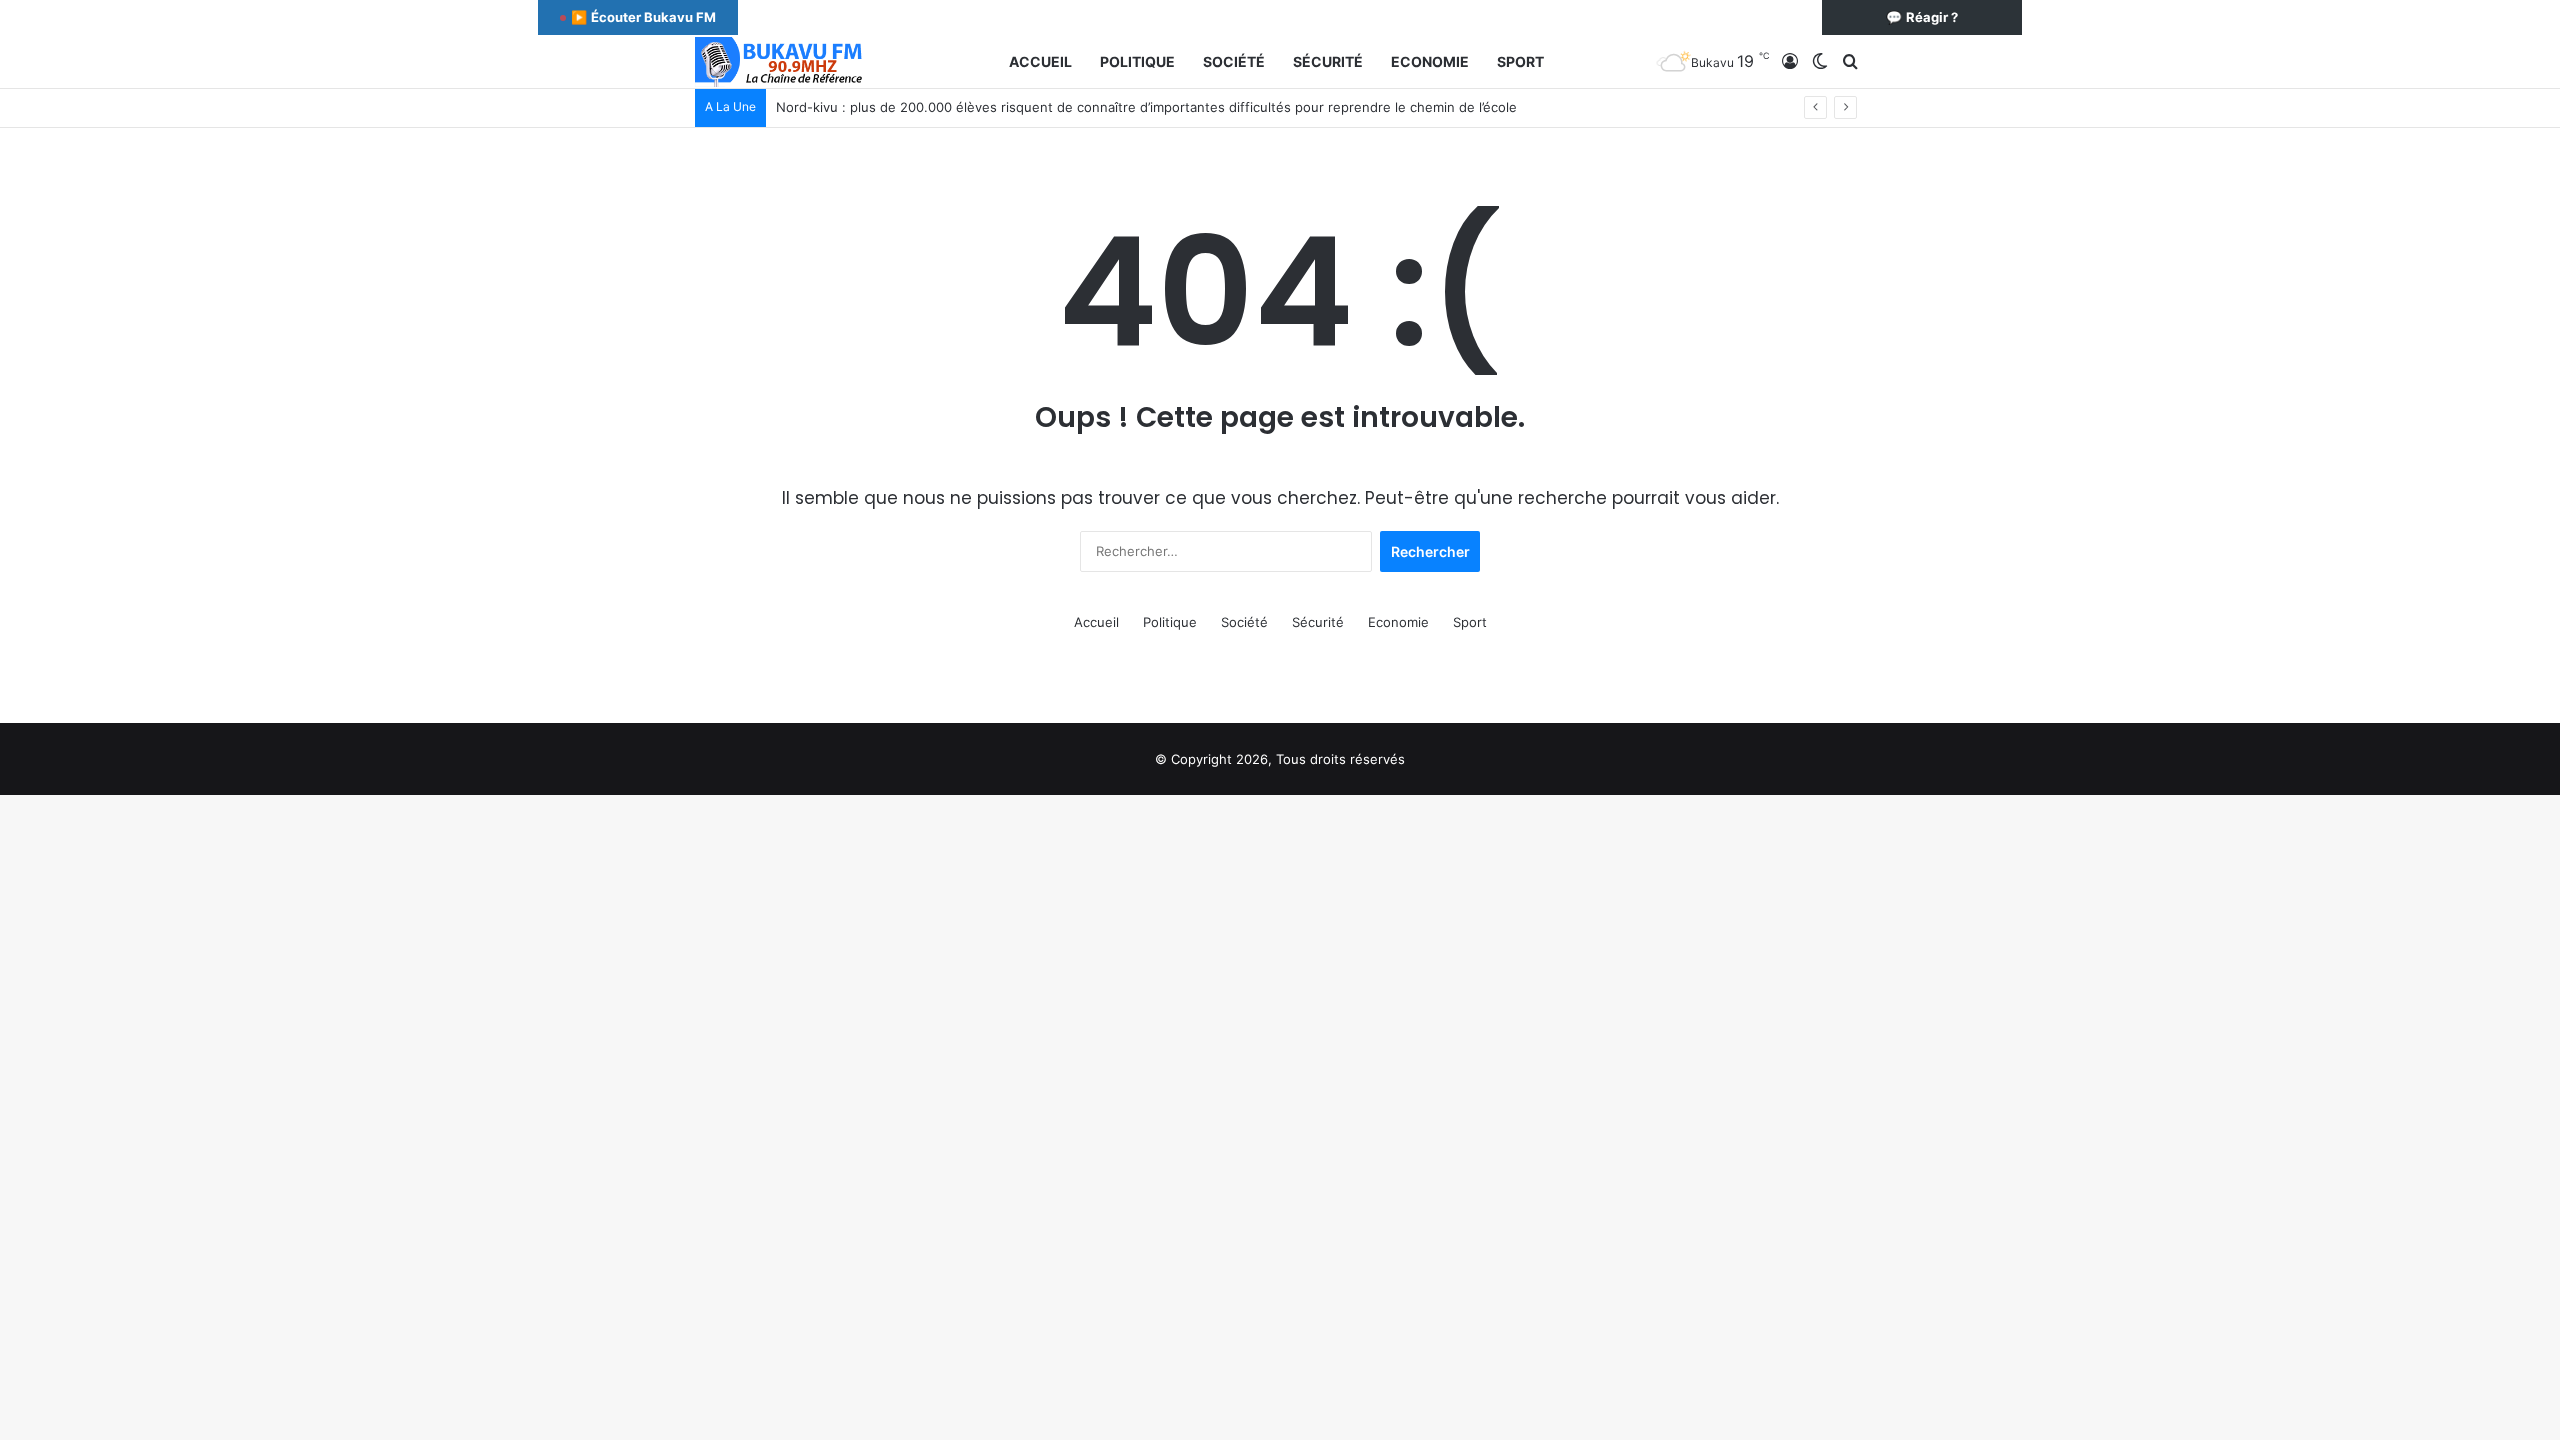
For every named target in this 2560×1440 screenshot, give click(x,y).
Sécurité (1328, 61)
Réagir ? (1922, 17)
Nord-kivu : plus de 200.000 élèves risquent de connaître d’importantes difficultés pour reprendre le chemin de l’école (1146, 107)
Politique (1137, 61)
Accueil (1040, 61)
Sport (1520, 61)
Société (1234, 61)
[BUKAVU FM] (780, 62)
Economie (1430, 61)
